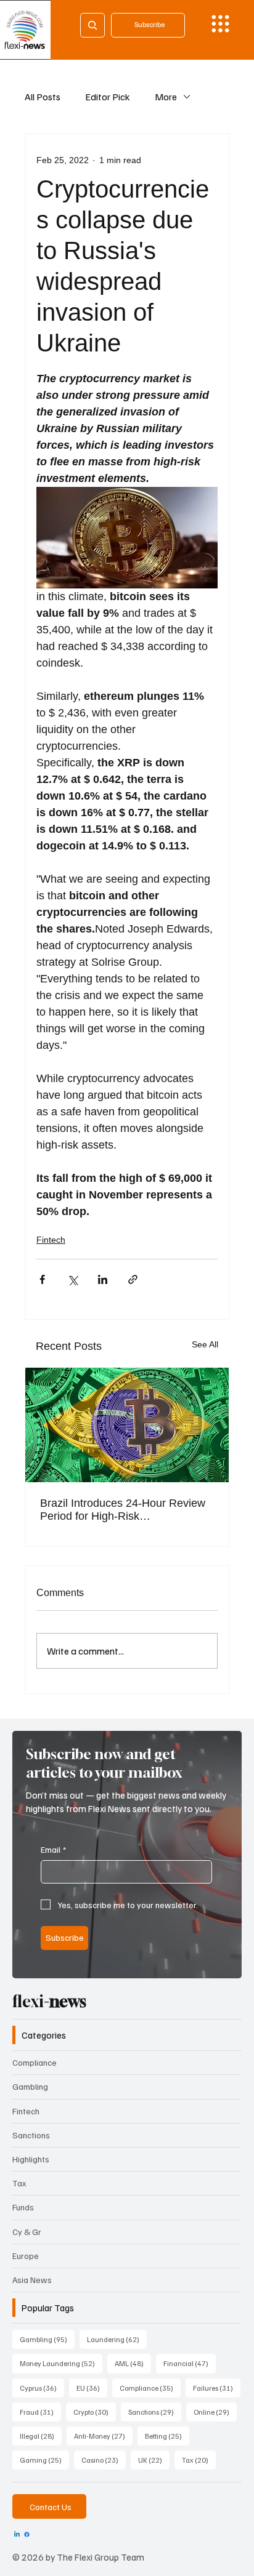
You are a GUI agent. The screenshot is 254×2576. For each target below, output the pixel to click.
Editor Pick (108, 97)
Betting (167, 2436)
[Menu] (220, 24)
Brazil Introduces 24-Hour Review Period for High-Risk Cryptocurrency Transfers (123, 1510)
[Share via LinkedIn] (103, 1279)
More (166, 97)
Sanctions (31, 2135)
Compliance (35, 2062)
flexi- (49, 2001)
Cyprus (42, 2388)
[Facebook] (27, 2534)
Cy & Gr (27, 2232)
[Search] (92, 25)
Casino (104, 2460)
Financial (190, 2363)
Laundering (117, 2339)
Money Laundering (61, 2363)
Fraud (40, 2412)
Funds (23, 2207)
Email (53, 1849)
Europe (26, 2256)
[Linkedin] (17, 2534)
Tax (19, 2183)
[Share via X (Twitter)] (72, 1279)
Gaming (44, 2460)
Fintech (51, 1240)
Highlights (31, 2159)
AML (133, 2363)
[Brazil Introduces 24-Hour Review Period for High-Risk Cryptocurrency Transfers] (127, 1425)
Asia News (32, 2280)
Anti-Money (103, 2436)
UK (154, 2460)
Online (215, 2412)
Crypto (95, 2412)
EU (92, 2388)
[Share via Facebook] (42, 1279)
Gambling (30, 2086)
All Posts (43, 97)
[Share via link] (133, 1279)
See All (205, 1344)
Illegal (41, 2436)
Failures (217, 2388)
